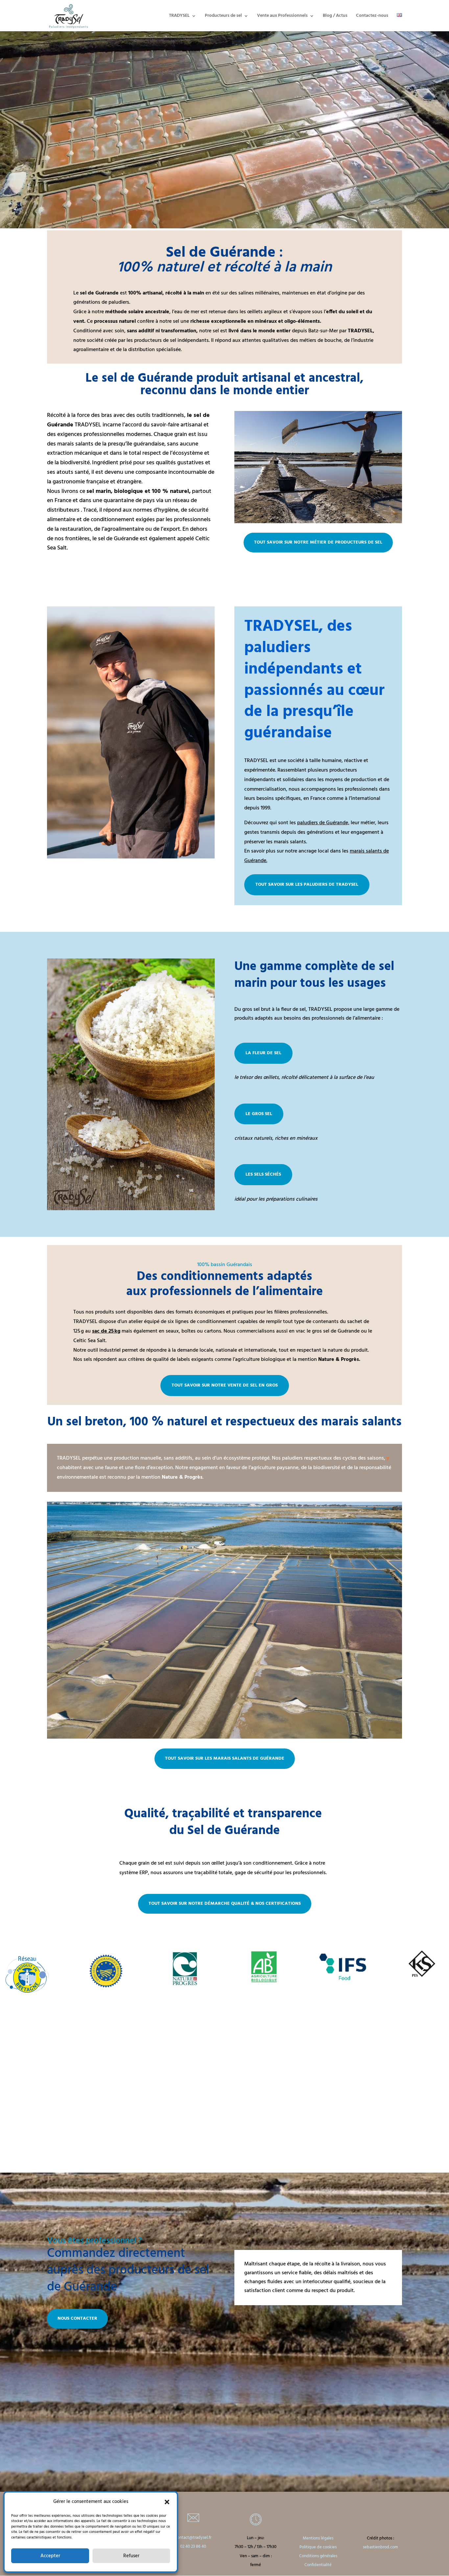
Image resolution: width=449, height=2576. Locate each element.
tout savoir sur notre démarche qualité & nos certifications (225, 1904)
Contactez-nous (372, 16)
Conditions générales (318, 2556)
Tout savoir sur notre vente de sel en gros (225, 1385)
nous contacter (77, 2319)
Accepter (50, 2556)
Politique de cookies (318, 2547)
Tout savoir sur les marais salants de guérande (225, 1759)
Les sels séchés (263, 1174)
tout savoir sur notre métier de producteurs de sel (318, 542)
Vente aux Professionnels (282, 16)
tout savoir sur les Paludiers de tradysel (307, 885)
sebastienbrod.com (380, 2547)
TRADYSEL (179, 16)
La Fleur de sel (263, 1053)
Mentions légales (318, 2538)
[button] (167, 2502)
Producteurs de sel (223, 16)
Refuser (131, 2556)
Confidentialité (318, 2565)
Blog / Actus (335, 16)
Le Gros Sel (259, 1114)
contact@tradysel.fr (193, 2538)
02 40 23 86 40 (193, 2547)
